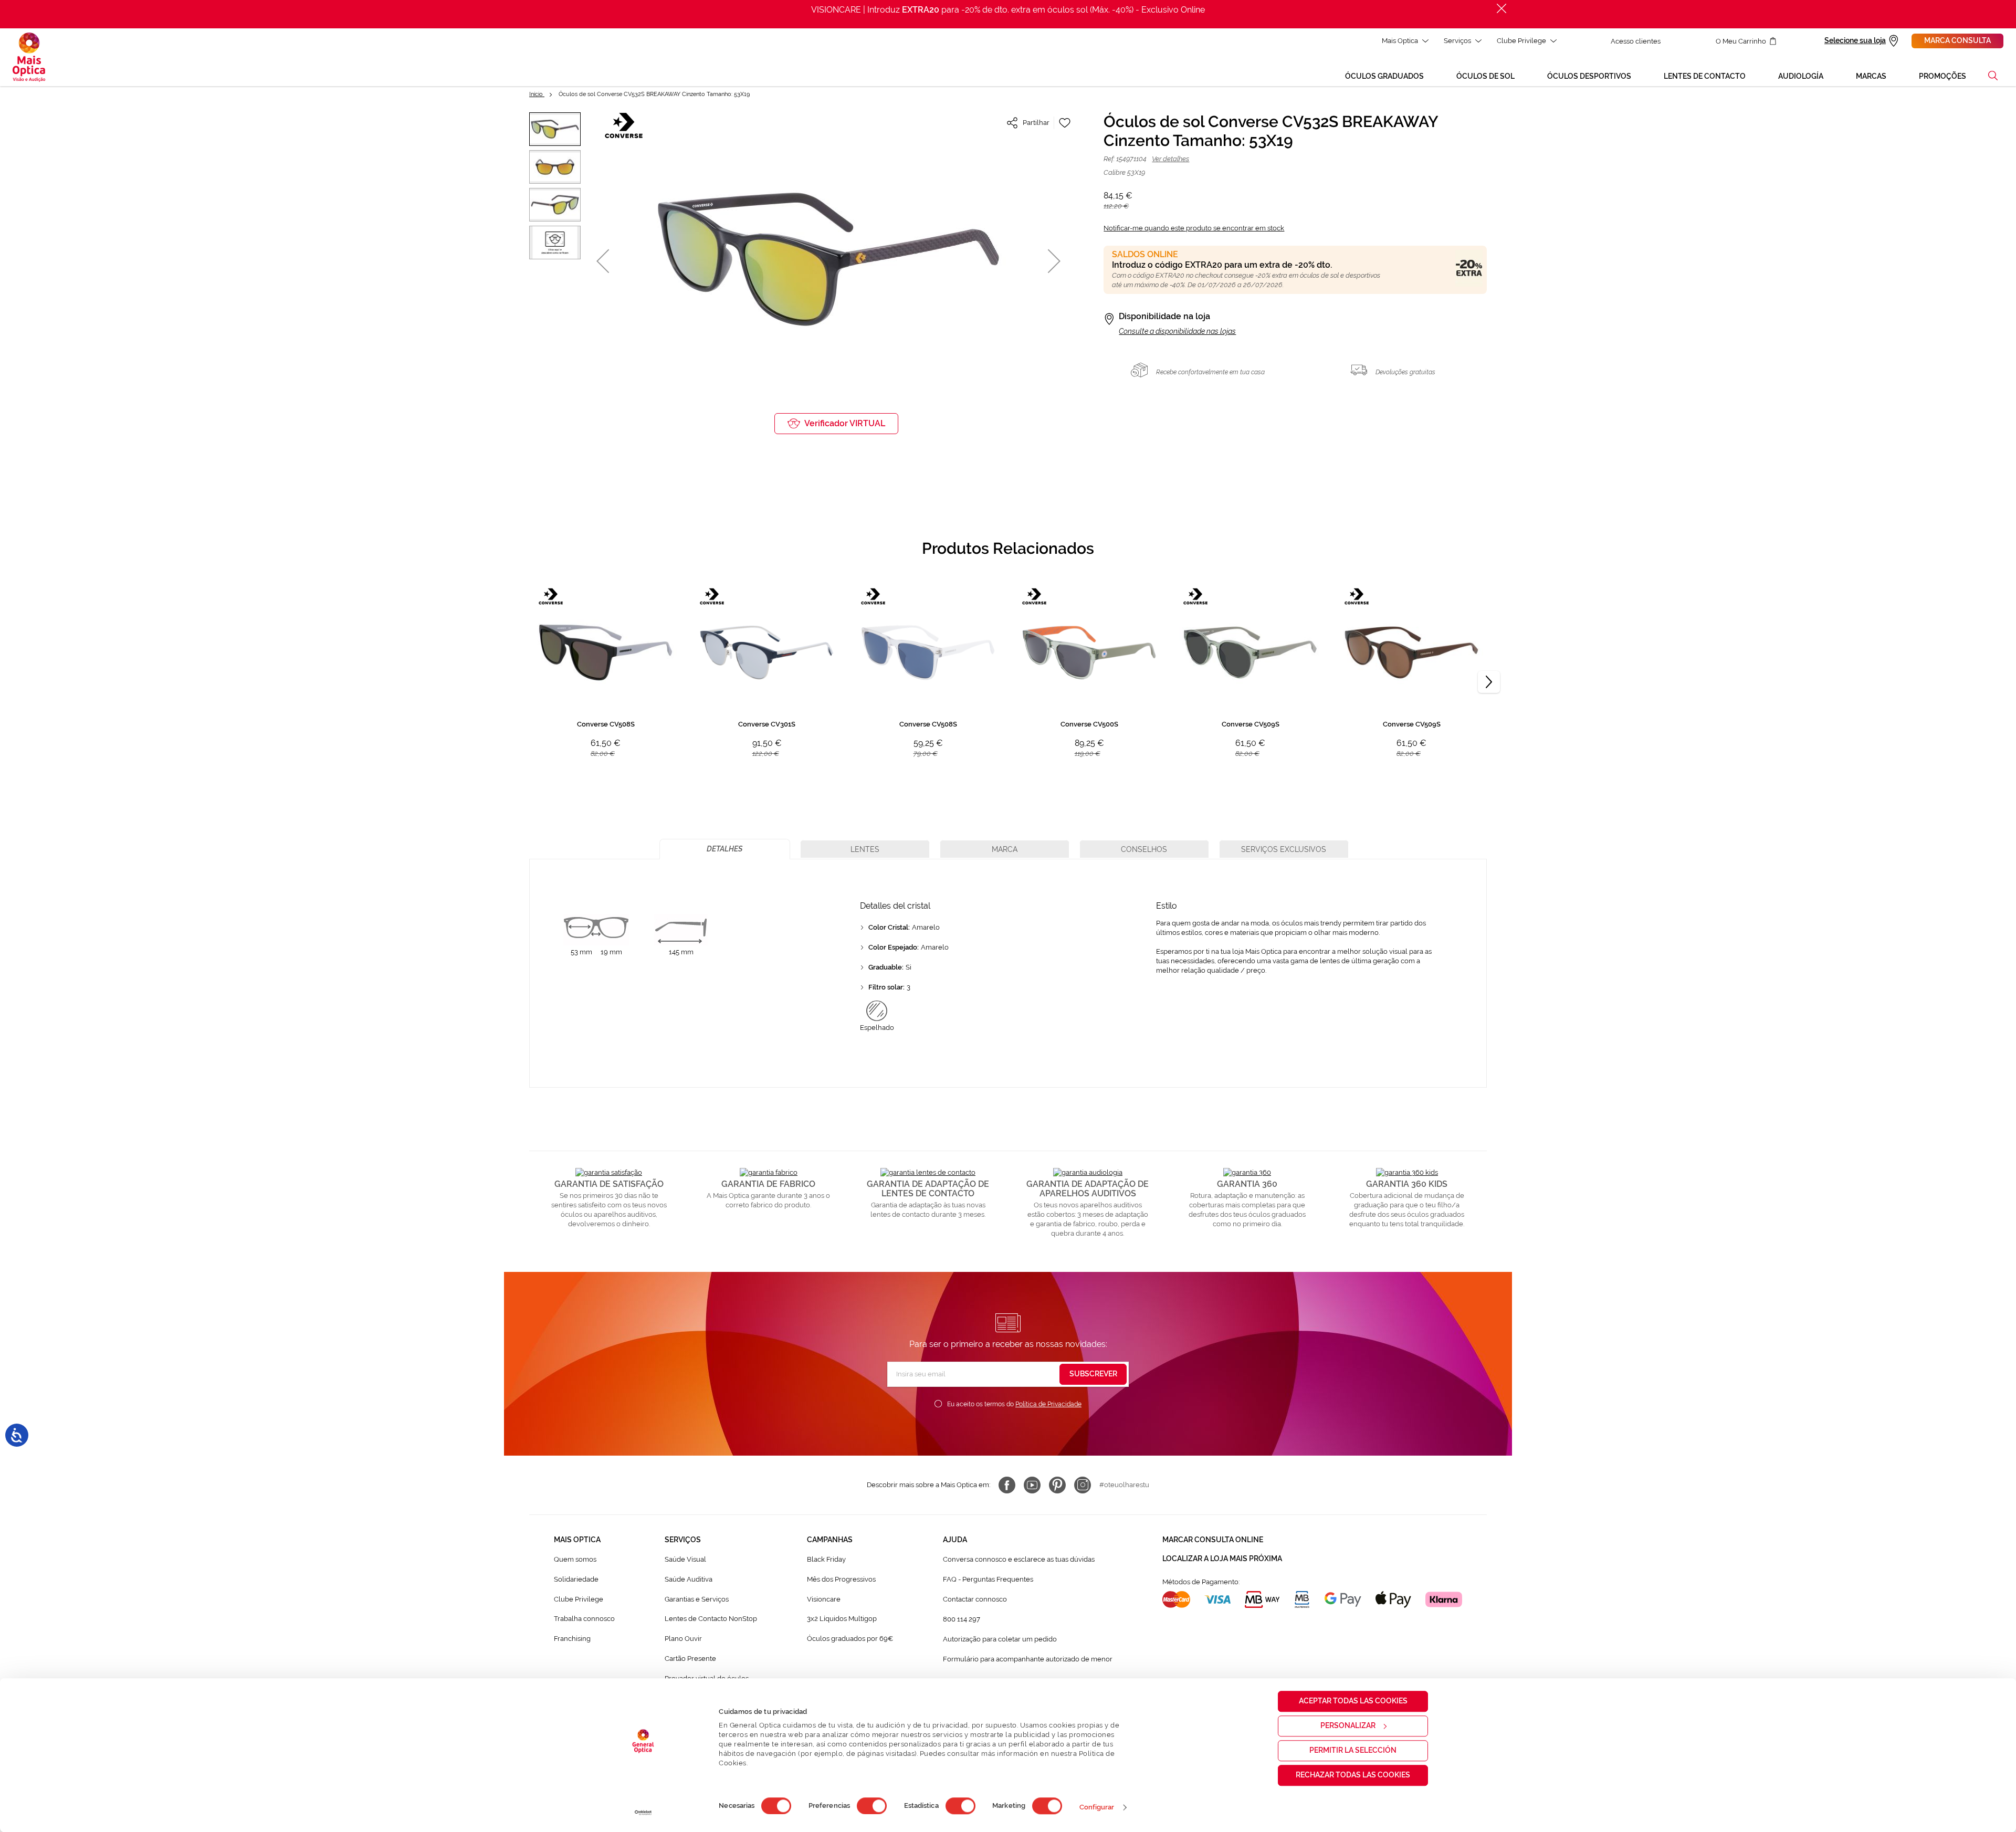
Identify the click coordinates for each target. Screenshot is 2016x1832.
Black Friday (826, 1559)
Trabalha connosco (584, 1619)
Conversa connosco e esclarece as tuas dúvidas (1019, 1559)
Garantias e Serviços (697, 1599)
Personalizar (1348, 1725)
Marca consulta (1957, 40)
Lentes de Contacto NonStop (711, 1619)
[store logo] (29, 57)
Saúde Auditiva (689, 1579)
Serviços (1457, 41)
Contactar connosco (975, 1599)
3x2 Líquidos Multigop (842, 1619)
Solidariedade (576, 1579)
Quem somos (575, 1559)
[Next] (1489, 682)
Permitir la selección (1353, 1750)
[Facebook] (1007, 1485)
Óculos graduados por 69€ (850, 1639)
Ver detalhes (1170, 159)
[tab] (725, 849)
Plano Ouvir (683, 1639)
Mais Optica (1400, 41)
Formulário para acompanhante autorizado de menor (1028, 1659)
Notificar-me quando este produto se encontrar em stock (1194, 228)
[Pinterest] (1057, 1485)
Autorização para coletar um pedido (1000, 1639)
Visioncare (824, 1599)
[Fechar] (1501, 8)
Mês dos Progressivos (841, 1579)
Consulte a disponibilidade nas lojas (1177, 331)
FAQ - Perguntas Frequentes (988, 1579)
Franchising (572, 1639)
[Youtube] (1032, 1485)
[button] (1993, 76)
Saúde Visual (685, 1559)
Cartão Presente (690, 1659)
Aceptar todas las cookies (1353, 1701)
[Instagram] (1083, 1485)
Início (537, 94)
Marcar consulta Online (1213, 1540)
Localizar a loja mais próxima (1222, 1559)
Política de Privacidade (1048, 1404)
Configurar (1097, 1807)
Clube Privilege (1521, 41)
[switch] (872, 1806)
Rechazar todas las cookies (1353, 1775)
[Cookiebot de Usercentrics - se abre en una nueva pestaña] (643, 1813)
